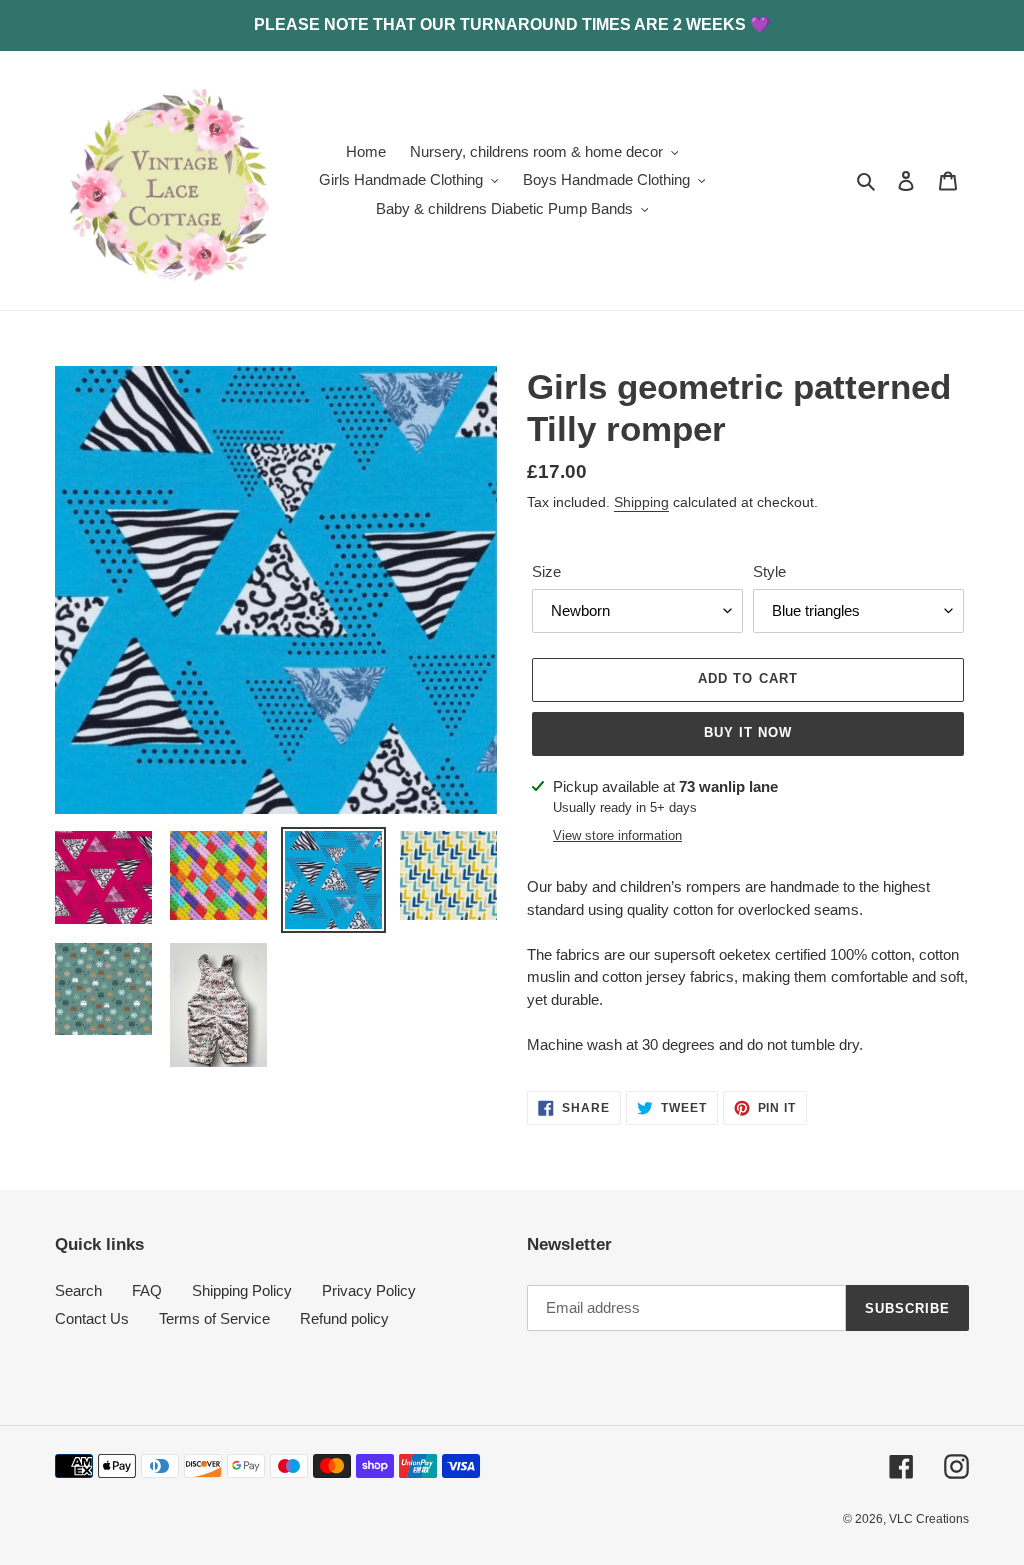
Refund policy (344, 1318)
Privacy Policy (369, 1290)
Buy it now (748, 732)
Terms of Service (214, 1318)
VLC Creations (929, 1519)
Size (546, 571)
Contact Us (92, 1318)
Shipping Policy (242, 1290)
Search (78, 1290)
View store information (617, 835)
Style (769, 571)
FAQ (147, 1290)
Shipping (641, 502)
